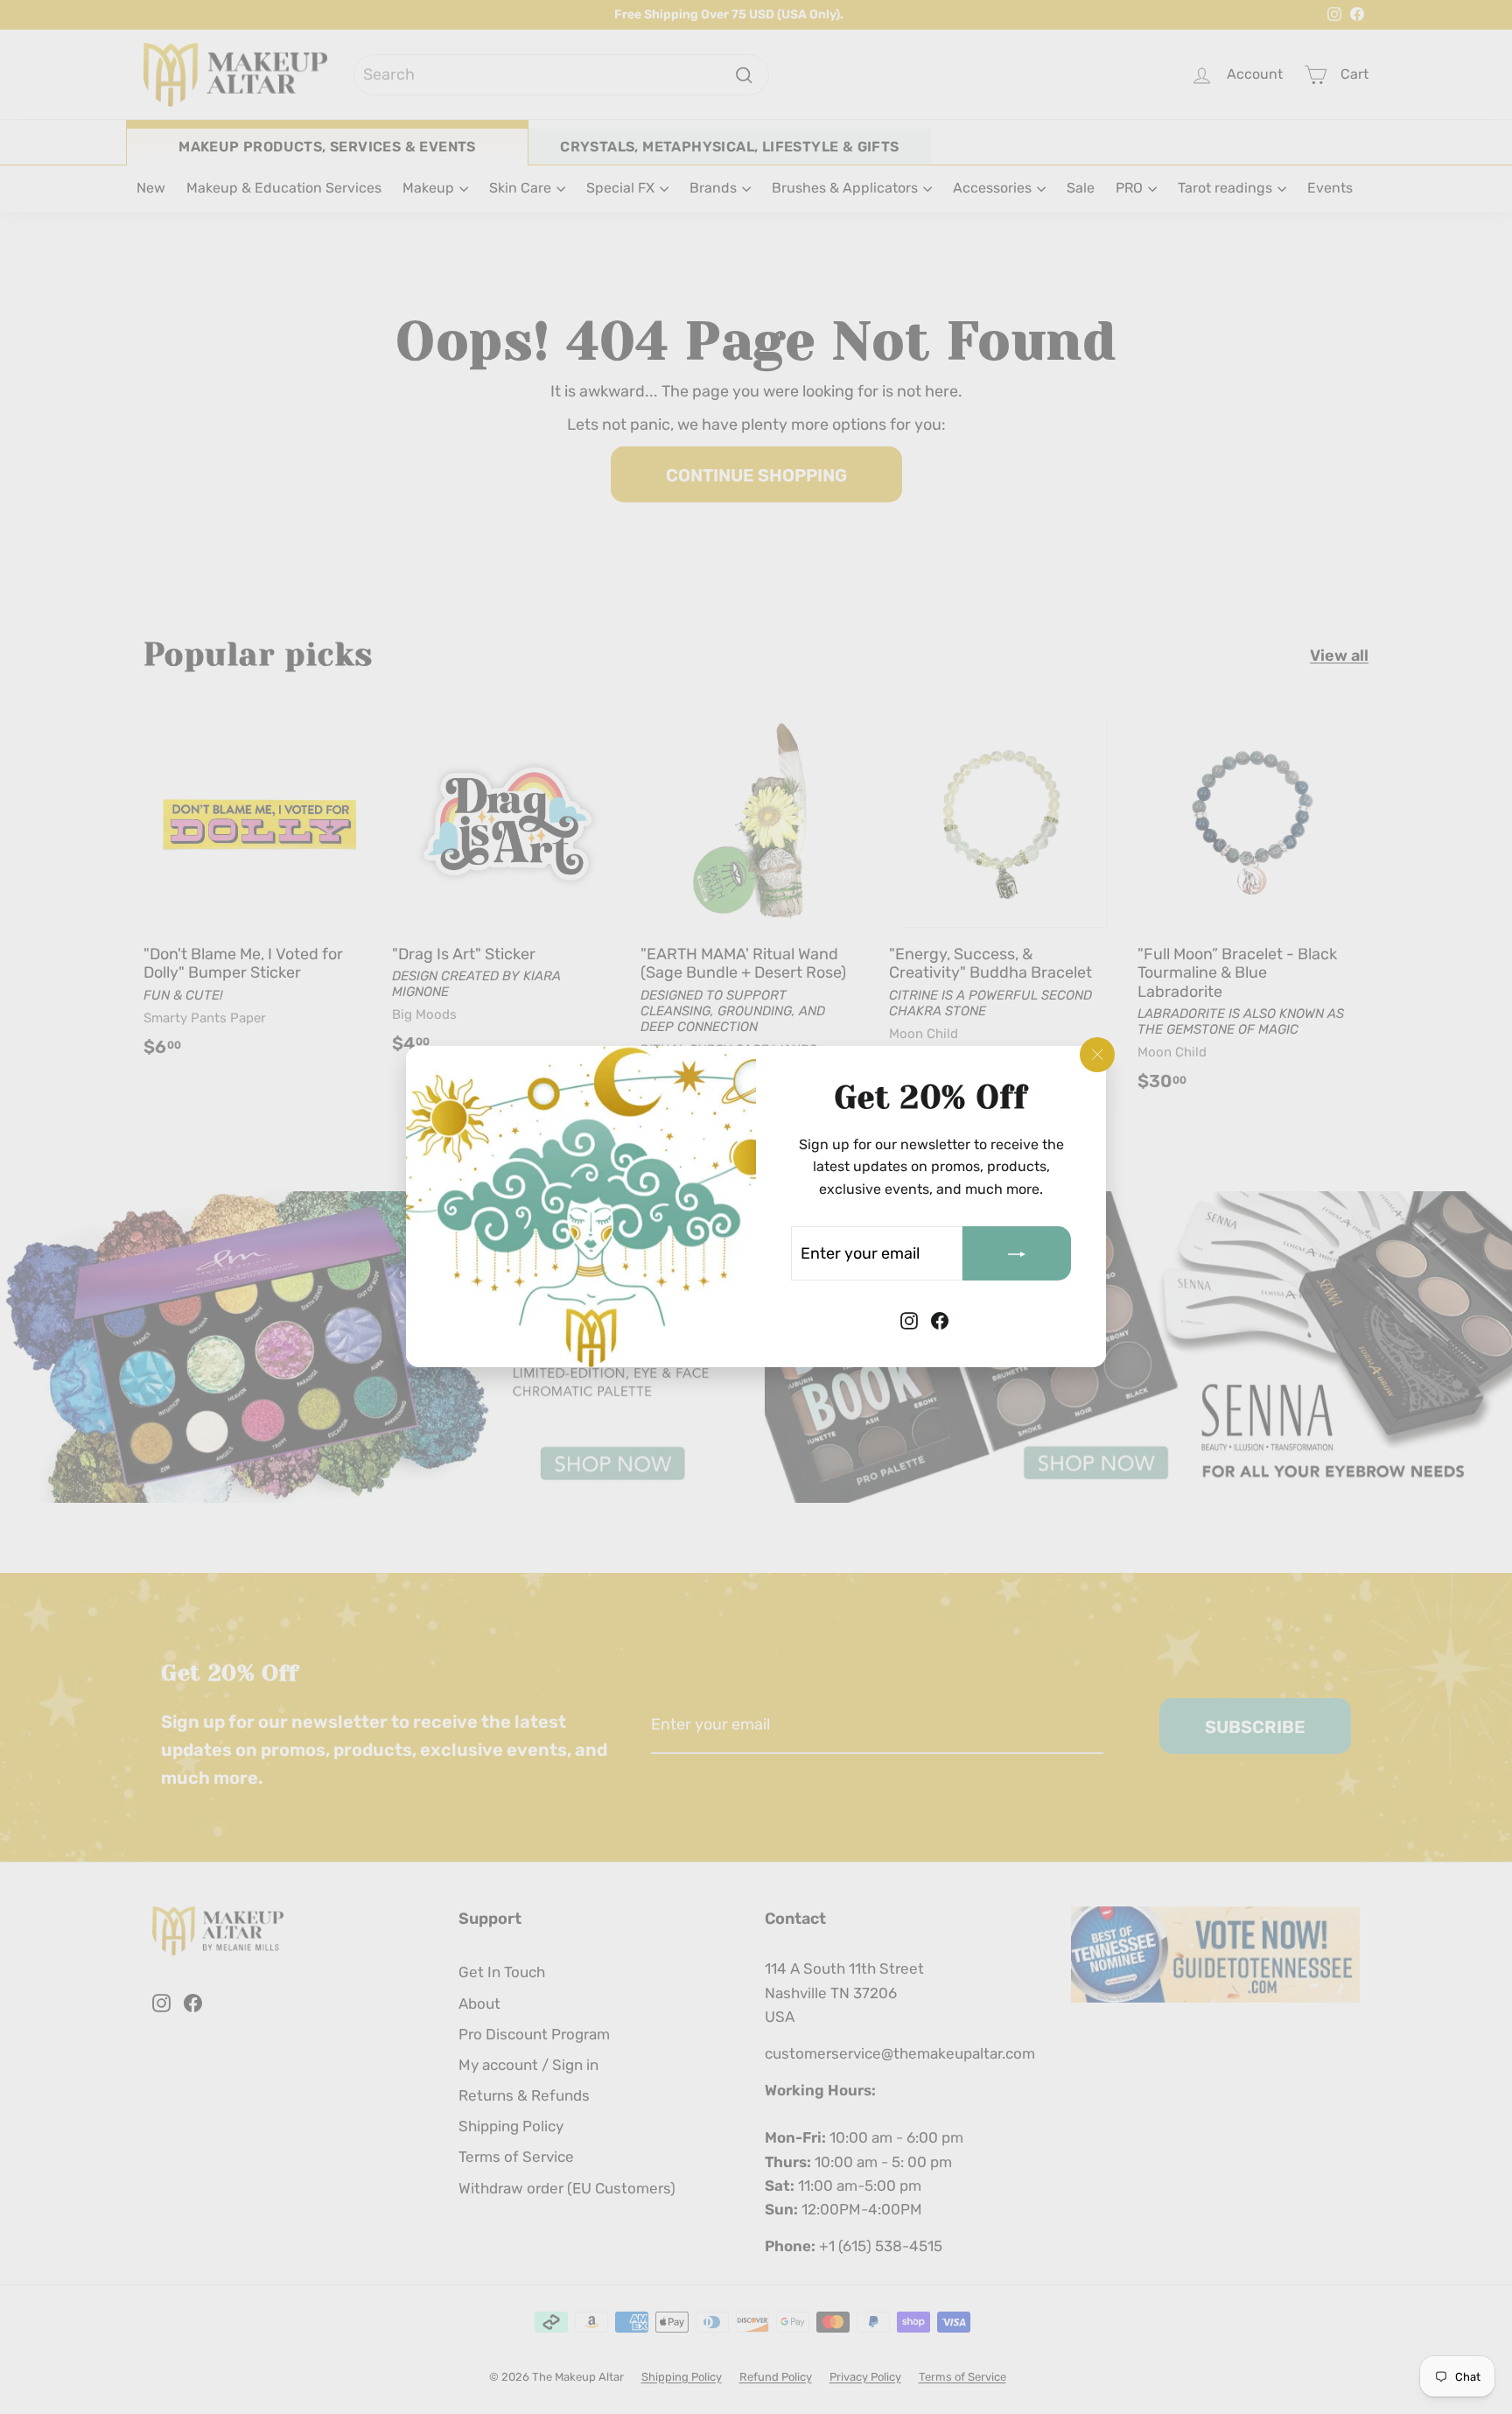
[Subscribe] (1017, 1254)
